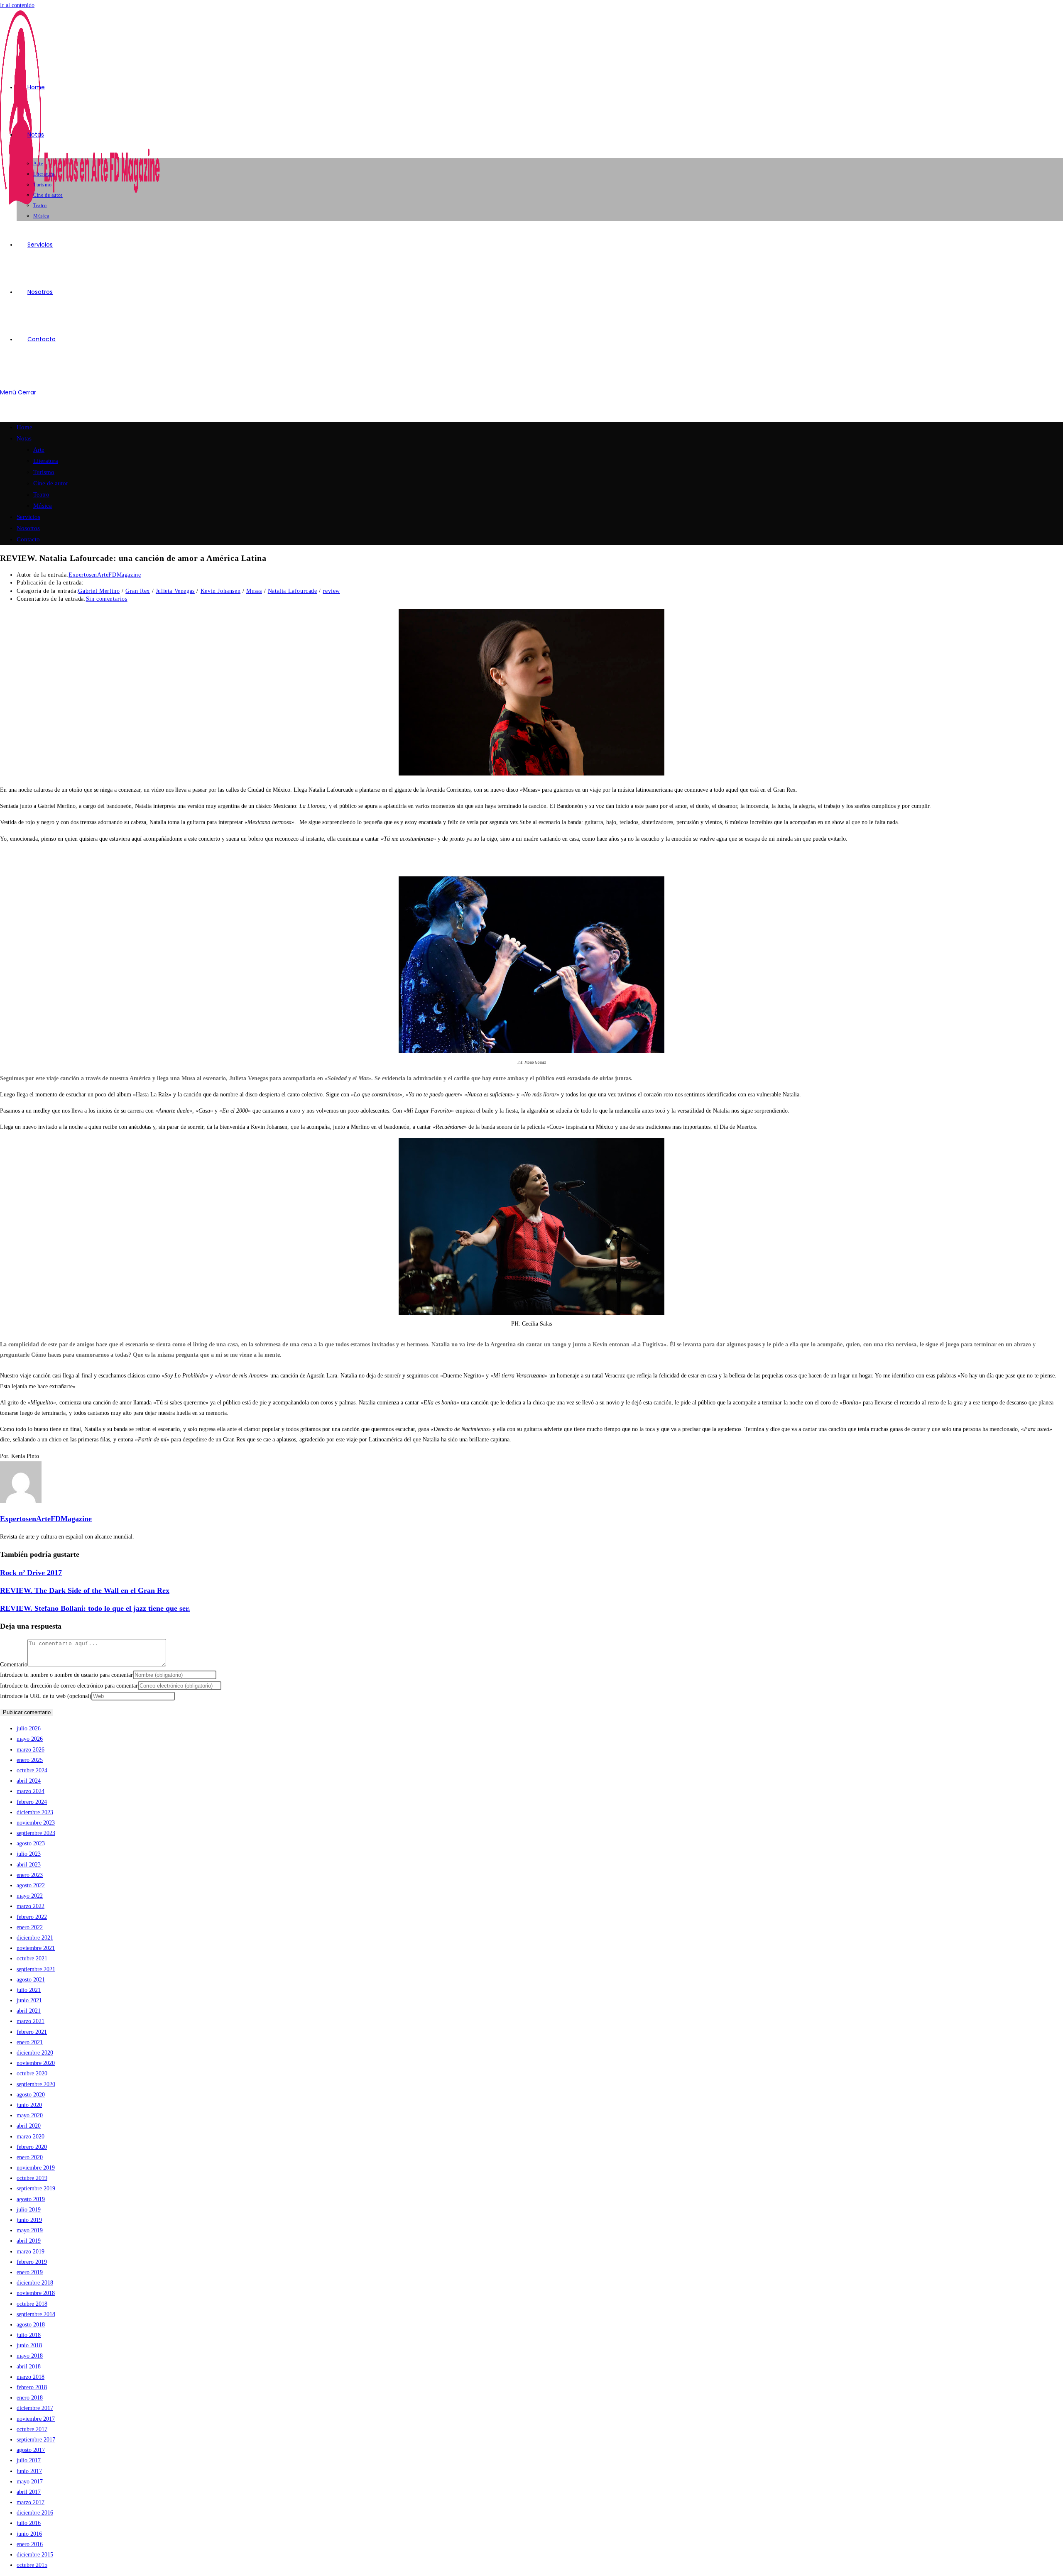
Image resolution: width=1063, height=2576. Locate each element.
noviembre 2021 (36, 1948)
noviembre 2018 (36, 2293)
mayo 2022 (30, 1896)
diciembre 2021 (35, 1938)
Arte (39, 450)
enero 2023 (30, 1875)
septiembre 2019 (36, 2188)
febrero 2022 (32, 1917)
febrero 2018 (32, 2387)
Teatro (41, 494)
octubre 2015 (32, 2565)
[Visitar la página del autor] (21, 1501)
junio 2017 (29, 2471)
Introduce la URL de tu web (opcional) (46, 1696)
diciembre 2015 (35, 2555)
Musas (254, 591)
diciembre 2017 (35, 2408)
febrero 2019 (32, 2262)
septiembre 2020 (36, 2084)
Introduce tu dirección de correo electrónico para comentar (69, 1686)
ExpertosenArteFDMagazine (105, 575)
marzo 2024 (31, 1791)
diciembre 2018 (35, 2283)
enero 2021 (30, 2042)
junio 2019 (29, 2220)
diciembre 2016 (35, 2513)
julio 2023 (29, 1854)
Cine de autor (51, 483)
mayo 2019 (30, 2230)
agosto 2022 (31, 1885)
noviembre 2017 (36, 2419)
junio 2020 (29, 2105)
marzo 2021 (31, 2021)
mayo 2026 (30, 1739)
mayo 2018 (30, 2356)
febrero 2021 (32, 2032)
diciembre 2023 (35, 1812)
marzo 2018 (31, 2377)
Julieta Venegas (175, 591)
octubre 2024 (32, 1770)
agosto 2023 (31, 1843)
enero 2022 (30, 1927)
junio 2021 (29, 2000)
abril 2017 (29, 2492)
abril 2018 (29, 2367)
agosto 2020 (31, 2095)
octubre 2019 (32, 2178)
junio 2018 (29, 2345)
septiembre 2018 (36, 2314)
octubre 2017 (32, 2429)
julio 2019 (29, 2210)
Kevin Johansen (220, 591)
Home (24, 427)
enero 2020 (30, 2157)
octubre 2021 (32, 1958)
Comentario (14, 1665)
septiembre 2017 (36, 2440)
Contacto (28, 539)
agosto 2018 (31, 2325)
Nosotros (28, 528)
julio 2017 (29, 2460)
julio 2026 (29, 1728)
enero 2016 (30, 2544)
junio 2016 (29, 2534)
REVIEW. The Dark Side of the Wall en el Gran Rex (85, 1590)
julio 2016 (29, 2523)
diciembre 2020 (35, 2053)
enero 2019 (30, 2272)
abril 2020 (29, 2126)
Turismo (44, 472)
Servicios (28, 517)
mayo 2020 (30, 2115)
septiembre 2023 (36, 1833)
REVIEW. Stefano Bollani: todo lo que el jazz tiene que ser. (95, 1608)
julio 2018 (29, 2335)
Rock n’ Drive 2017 (31, 1573)
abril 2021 (29, 2011)
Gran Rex (138, 591)
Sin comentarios (107, 599)
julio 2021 (29, 1990)
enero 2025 (30, 1760)
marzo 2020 (31, 2137)
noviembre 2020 (36, 2063)
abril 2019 (29, 2241)
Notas (24, 438)
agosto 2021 (31, 1980)
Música (43, 506)
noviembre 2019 (36, 2168)
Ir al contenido (17, 5)
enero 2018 (30, 2398)
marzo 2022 (31, 1906)
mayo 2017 (30, 2482)
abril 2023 (29, 1865)
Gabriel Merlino (99, 591)
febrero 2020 (32, 2147)
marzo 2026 (31, 1750)
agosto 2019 (31, 2199)
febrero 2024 (32, 1802)
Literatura (46, 461)
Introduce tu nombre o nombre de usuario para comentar (66, 1675)
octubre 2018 (32, 2304)
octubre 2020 (32, 2073)
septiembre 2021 (36, 1969)
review (331, 591)
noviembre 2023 (36, 1823)
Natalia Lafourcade (293, 591)
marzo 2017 (31, 2502)
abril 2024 (29, 1781)
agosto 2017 (31, 2450)
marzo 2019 (31, 2252)
